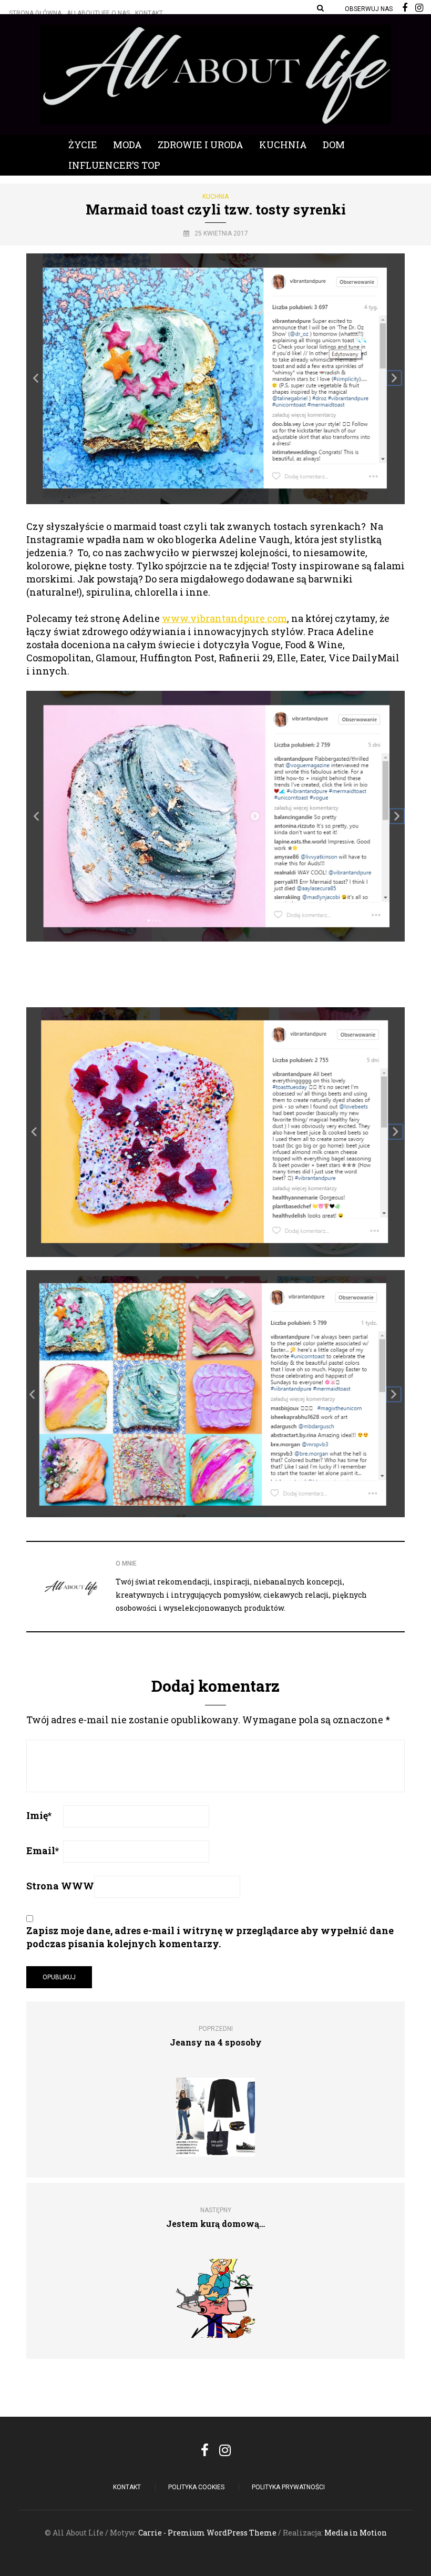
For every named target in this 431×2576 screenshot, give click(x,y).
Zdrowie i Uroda (201, 145)
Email (43, 1851)
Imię (39, 1815)
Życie (83, 145)
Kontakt (149, 13)
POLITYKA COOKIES (196, 2487)
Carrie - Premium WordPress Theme (207, 2533)
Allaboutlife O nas (98, 13)
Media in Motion (356, 2533)
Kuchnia (283, 145)
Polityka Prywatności (288, 2487)
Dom (334, 145)
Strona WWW (60, 1886)
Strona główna (35, 13)
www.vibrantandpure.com (224, 618)
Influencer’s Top (114, 165)
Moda (127, 145)
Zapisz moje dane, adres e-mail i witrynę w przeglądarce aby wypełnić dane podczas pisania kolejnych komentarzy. (210, 1937)
